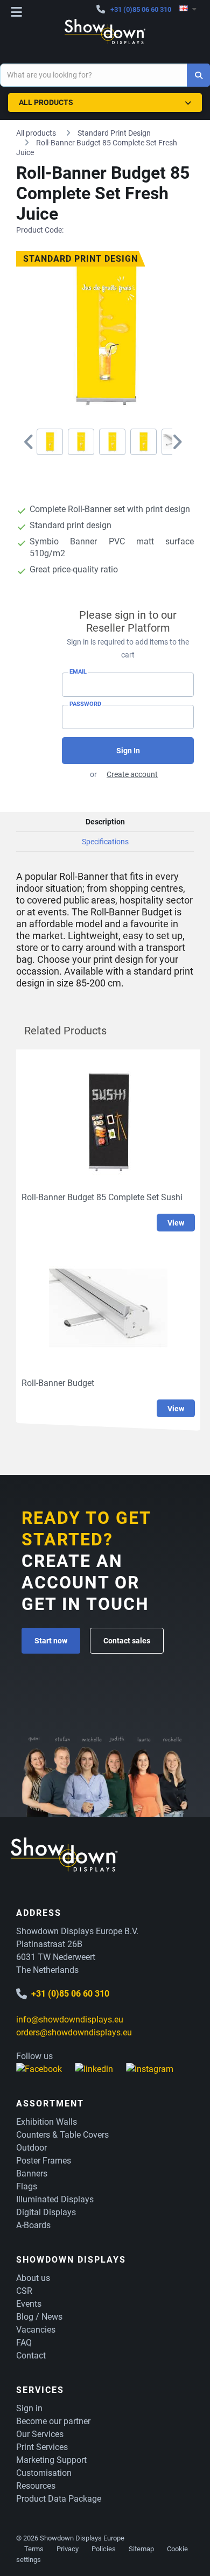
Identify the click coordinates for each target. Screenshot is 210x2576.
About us (33, 2278)
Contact (31, 2355)
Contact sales (127, 1641)
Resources (36, 2486)
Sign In (128, 751)
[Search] (198, 75)
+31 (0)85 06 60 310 (141, 9)
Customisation (44, 2473)
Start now (51, 1641)
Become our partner (53, 2421)
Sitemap (141, 2549)
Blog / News (39, 2317)
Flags (27, 2186)
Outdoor (31, 2148)
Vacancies (36, 2330)
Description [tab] (105, 822)
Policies (104, 2549)
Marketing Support (51, 2460)
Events (29, 2304)
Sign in (29, 2408)
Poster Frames (44, 2161)
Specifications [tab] (105, 842)
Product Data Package (59, 2499)
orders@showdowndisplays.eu (74, 2032)
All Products (46, 102)
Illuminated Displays (55, 2199)
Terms (34, 2549)
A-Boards (33, 2225)
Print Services (42, 2447)
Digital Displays (46, 2212)
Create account (132, 774)
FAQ (24, 2343)
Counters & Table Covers (62, 2135)
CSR (24, 2291)
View (176, 1223)
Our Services (40, 2434)
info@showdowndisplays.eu (70, 2019)
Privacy (68, 2549)
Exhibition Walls (47, 2122)
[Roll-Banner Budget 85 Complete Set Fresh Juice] (50, 442)
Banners (32, 2173)
